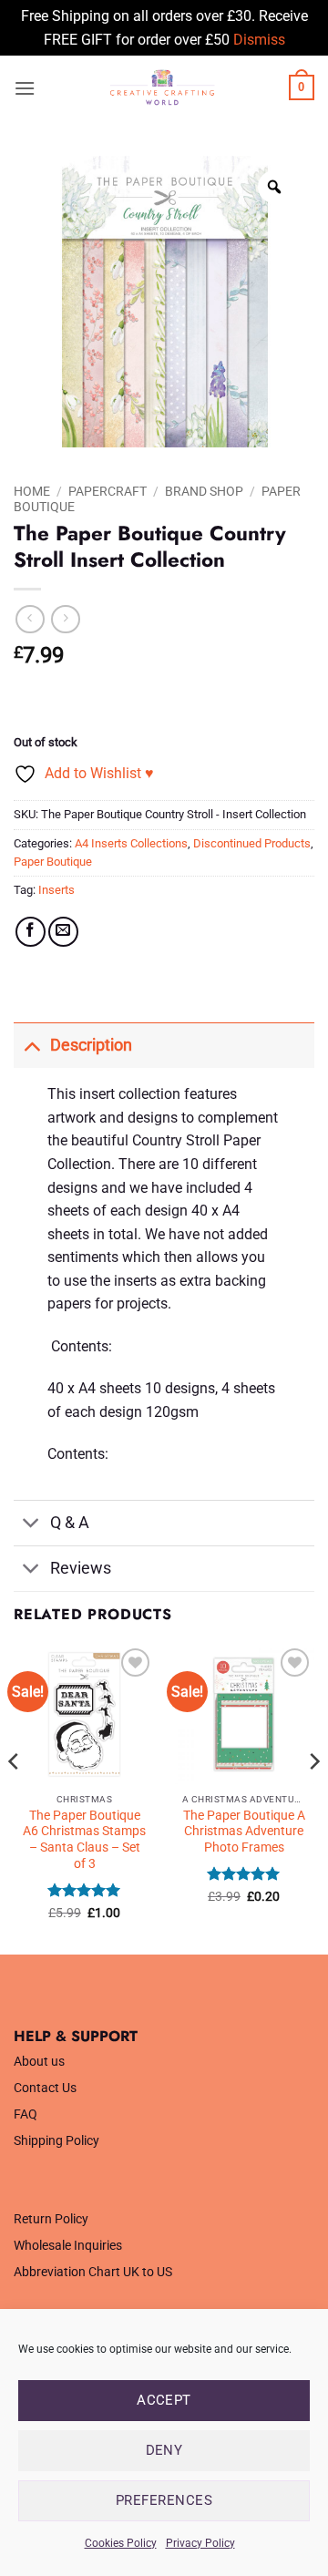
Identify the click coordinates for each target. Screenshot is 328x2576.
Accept (164, 2400)
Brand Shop (204, 491)
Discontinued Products (252, 843)
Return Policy (51, 2219)
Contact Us (45, 2088)
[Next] (313, 1797)
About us (39, 2062)
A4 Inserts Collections (131, 843)
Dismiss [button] (259, 40)
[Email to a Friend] (63, 932)
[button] (25, 88)
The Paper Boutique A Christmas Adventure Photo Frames (244, 1831)
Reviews (81, 1568)
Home (32, 491)
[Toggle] (31, 1045)
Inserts (56, 890)
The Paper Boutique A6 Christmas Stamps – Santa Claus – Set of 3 (84, 1839)
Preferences (164, 2500)
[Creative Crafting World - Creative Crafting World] (162, 87)
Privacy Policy (200, 2543)
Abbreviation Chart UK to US (93, 2272)
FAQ (26, 2114)
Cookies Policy (121, 2543)
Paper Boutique (53, 862)
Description (91, 1045)
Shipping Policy (56, 2141)
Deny (164, 2450)
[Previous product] (65, 619)
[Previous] (15, 1797)
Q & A (70, 1523)
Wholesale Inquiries (68, 2246)
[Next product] (30, 619)
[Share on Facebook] (31, 932)
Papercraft (108, 491)
